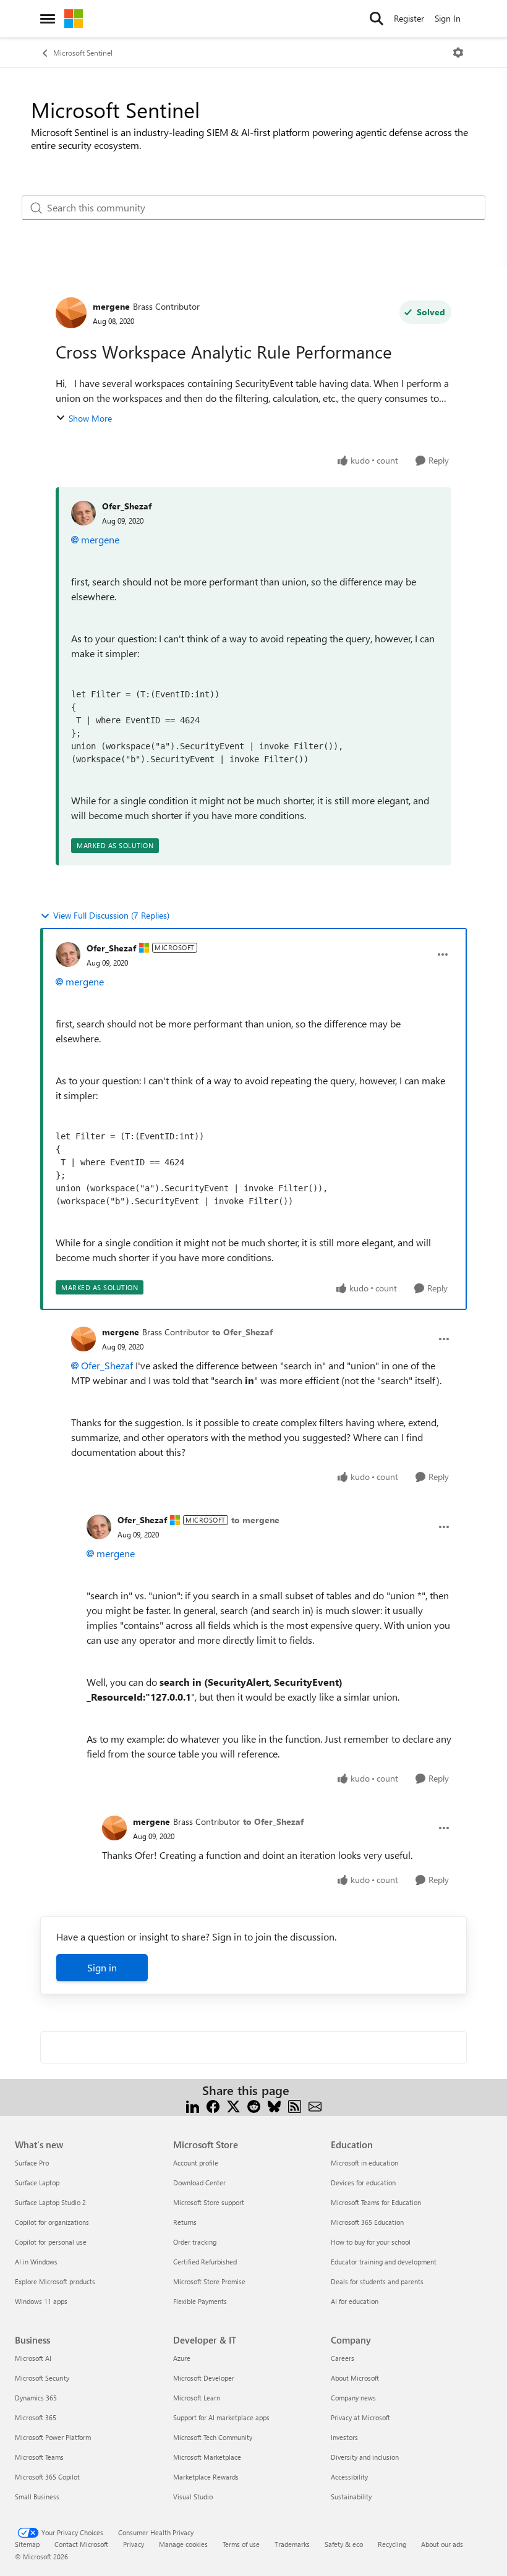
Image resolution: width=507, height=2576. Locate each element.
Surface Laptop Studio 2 (50, 2202)
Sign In (448, 18)
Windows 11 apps (41, 2301)
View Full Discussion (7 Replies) (111, 915)
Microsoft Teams (39, 2457)
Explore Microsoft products (55, 2281)
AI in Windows (36, 2262)
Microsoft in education (364, 2163)
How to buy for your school (371, 2242)
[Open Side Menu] (48, 19)
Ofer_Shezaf (127, 506)
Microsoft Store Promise (209, 2281)
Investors (344, 2437)
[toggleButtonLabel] (458, 53)
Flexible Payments (200, 2301)
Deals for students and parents (377, 2281)
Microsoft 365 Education (367, 2222)
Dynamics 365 (36, 2398)
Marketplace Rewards (206, 2477)
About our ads (442, 2544)
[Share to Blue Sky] (274, 2105)
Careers (343, 2358)
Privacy (134, 2544)
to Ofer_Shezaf (242, 1332)
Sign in (102, 1967)
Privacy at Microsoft (360, 2417)
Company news (353, 2398)
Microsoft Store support (209, 2202)
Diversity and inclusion (365, 2457)
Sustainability (351, 2497)
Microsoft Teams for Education (376, 2202)
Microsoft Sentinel (83, 53)
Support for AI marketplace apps (221, 2417)
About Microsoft (355, 2378)
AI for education (355, 2301)
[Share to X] (233, 2105)
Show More (90, 418)
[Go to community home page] (74, 19)
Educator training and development (384, 2262)
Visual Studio (193, 2497)
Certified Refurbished (205, 2262)
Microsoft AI (33, 2358)
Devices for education (363, 2183)
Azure (182, 2358)
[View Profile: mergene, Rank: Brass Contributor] (71, 313)
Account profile (196, 2163)
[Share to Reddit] (254, 2105)
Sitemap (27, 2544)
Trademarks (292, 2544)
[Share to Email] (315, 2105)
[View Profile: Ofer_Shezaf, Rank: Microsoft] (68, 954)
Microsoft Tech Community (213, 2437)
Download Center (199, 2183)
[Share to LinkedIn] (193, 2105)
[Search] (377, 19)
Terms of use (241, 2544)
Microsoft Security (42, 2378)
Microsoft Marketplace (207, 2457)
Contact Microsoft (81, 2544)
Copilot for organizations (52, 2222)
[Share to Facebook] (213, 2105)
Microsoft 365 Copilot (47, 2477)
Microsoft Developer (204, 2378)
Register (409, 18)
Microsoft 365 (36, 2417)
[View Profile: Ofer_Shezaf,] (83, 513)
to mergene (255, 1520)
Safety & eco (344, 2544)
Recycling (392, 2544)
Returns (185, 2222)
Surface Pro (32, 2163)
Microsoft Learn (197, 2398)
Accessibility (349, 2477)
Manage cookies (183, 2544)
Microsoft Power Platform (53, 2437)
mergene (111, 306)
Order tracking (195, 2242)
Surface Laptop (37, 2183)
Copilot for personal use (51, 2242)
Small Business (37, 2497)
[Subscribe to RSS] (295, 2105)
